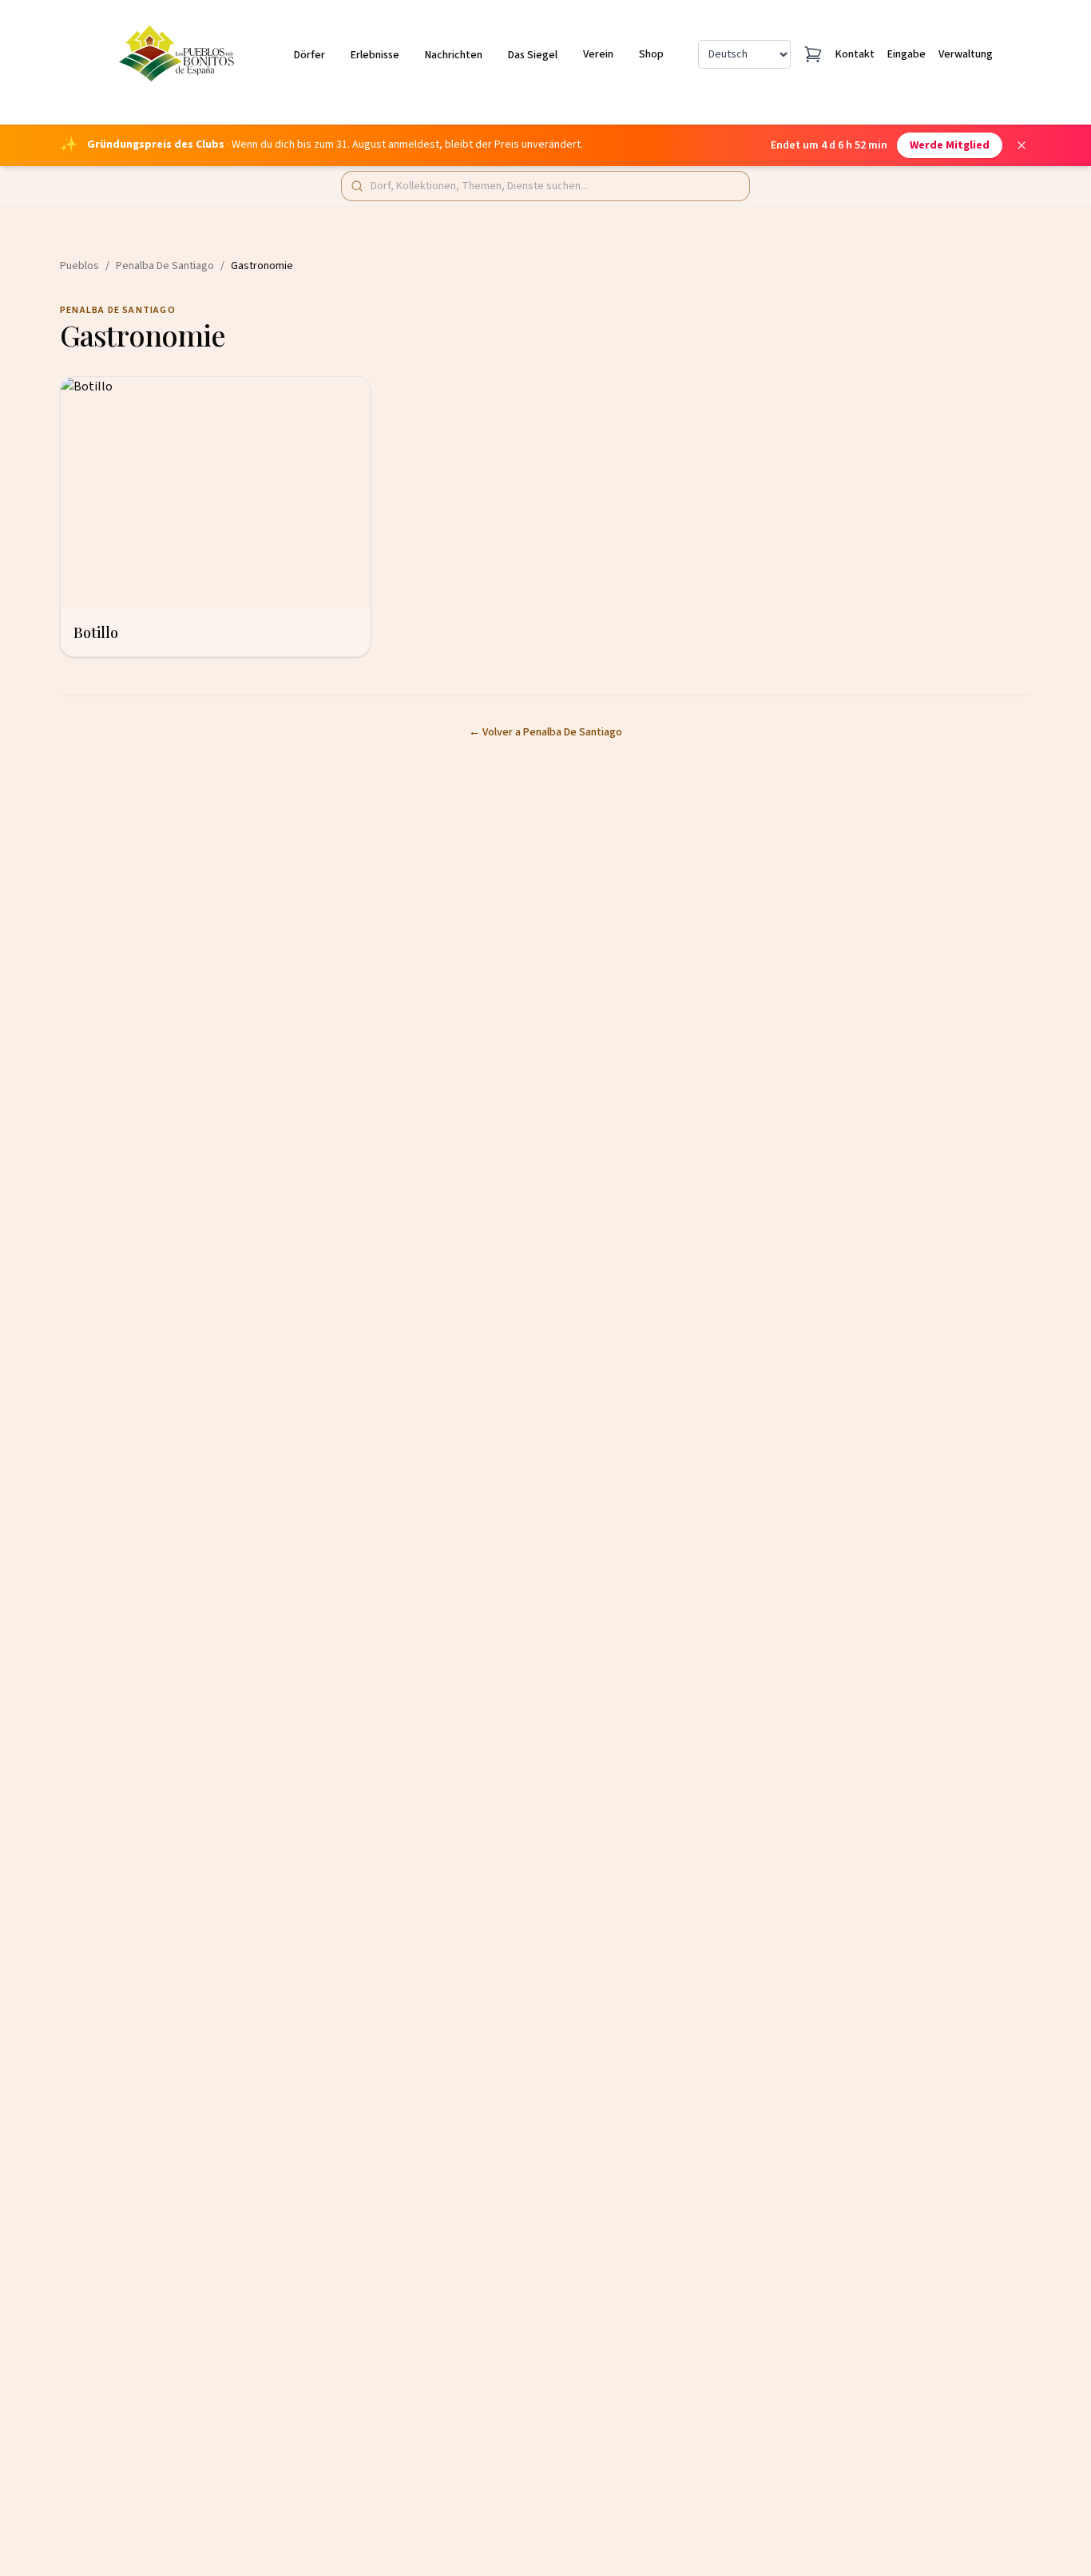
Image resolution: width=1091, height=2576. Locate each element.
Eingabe (907, 54)
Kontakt (855, 54)
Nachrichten (454, 55)
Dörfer (309, 55)
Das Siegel (533, 55)
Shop (651, 54)
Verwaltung (966, 54)
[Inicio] (179, 54)
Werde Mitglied (950, 145)
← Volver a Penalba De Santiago (545, 732)
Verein (598, 54)
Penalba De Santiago (165, 266)
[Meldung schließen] (1022, 145)
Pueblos (79, 266)
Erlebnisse (375, 55)
